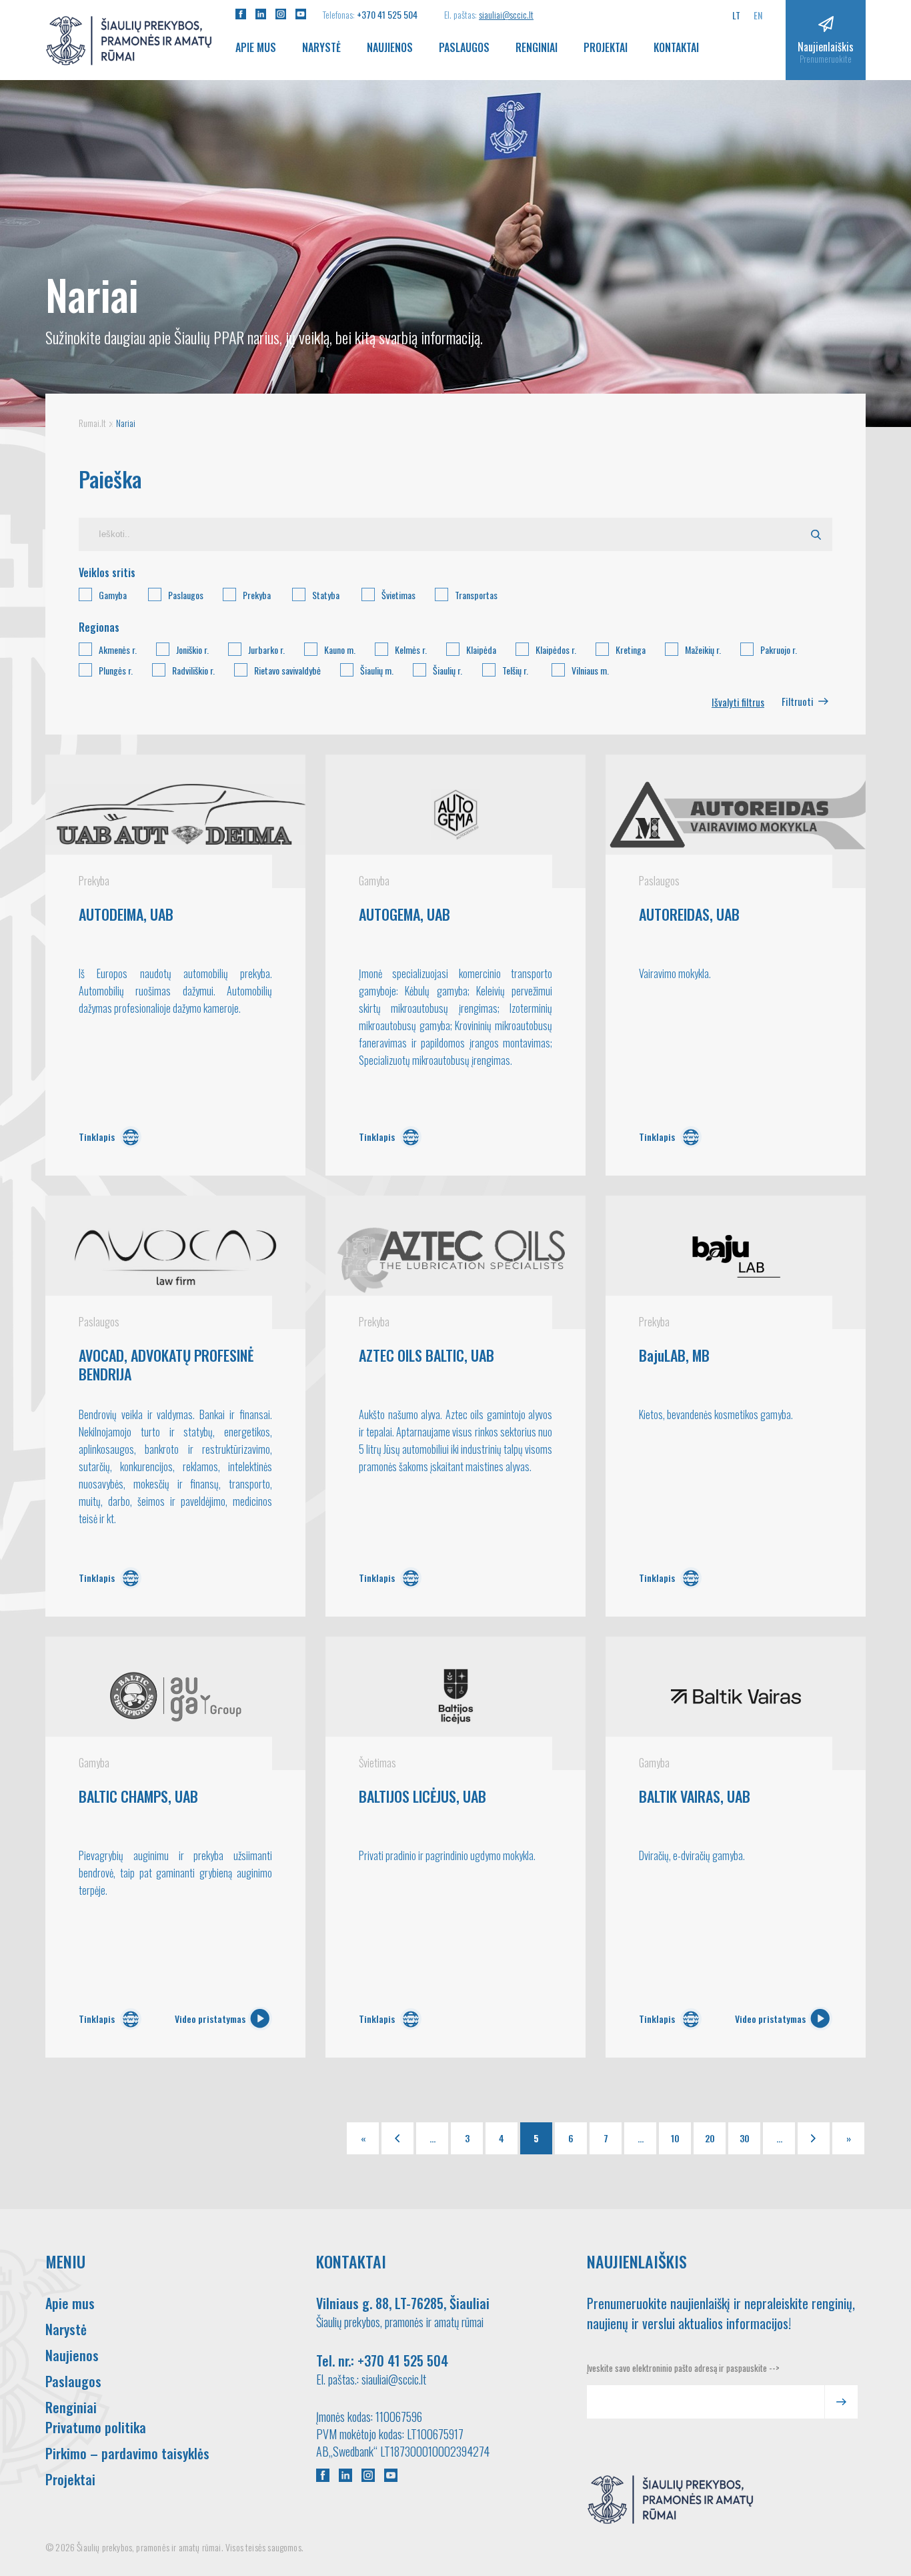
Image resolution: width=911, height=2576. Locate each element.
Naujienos (390, 47)
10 (675, 2138)
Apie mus (256, 47)
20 (710, 2138)
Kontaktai (676, 47)
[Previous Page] (397, 2138)
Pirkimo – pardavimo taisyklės (127, 2453)
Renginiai (537, 47)
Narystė (321, 47)
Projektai (606, 47)
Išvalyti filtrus (738, 702)
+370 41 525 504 (387, 14)
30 (745, 2138)
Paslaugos (464, 47)
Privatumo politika (96, 2427)
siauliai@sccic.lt (506, 14)
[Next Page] (814, 2138)
